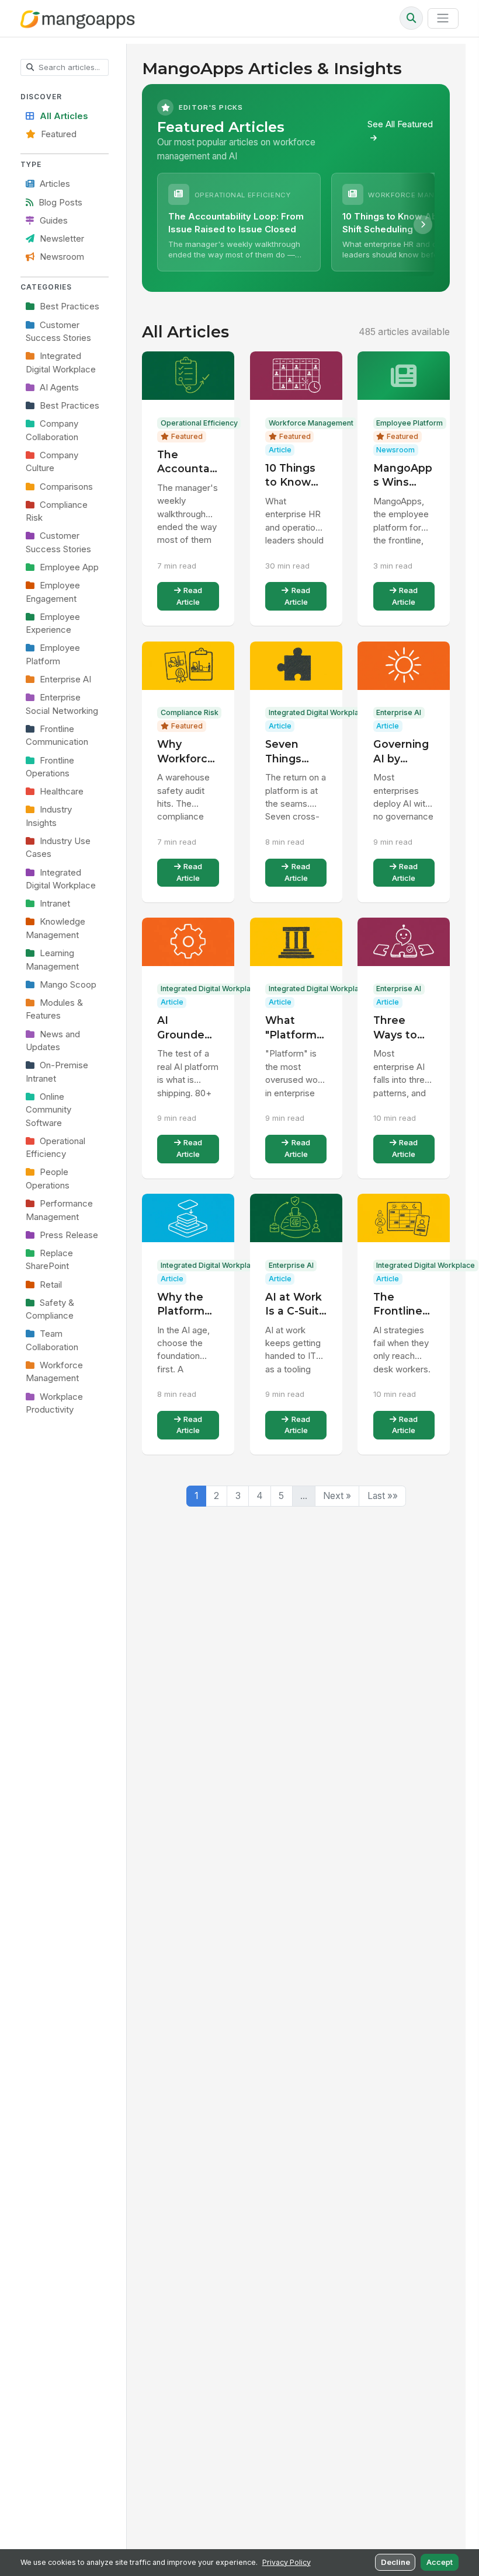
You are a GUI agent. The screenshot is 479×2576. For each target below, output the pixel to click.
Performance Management (59, 1210)
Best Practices (70, 306)
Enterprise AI (65, 679)
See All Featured (400, 124)
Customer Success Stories (58, 332)
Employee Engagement (53, 592)
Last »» (383, 1496)
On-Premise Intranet (57, 1072)
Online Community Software (48, 1110)
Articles (55, 184)
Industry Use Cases (58, 848)
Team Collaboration (52, 1340)
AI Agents (59, 388)
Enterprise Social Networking (62, 704)
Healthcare (62, 792)
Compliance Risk (57, 511)
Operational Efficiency (55, 1148)
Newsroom (62, 257)
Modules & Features (54, 1009)
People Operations (48, 1179)
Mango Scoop (68, 985)
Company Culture (52, 462)
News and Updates (53, 1041)
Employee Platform (53, 654)
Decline (395, 2562)
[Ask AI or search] (411, 18)
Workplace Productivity (54, 1403)
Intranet (55, 904)
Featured (59, 134)
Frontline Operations (50, 767)
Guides (54, 221)
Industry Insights (49, 816)
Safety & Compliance (50, 1309)
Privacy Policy (287, 2562)
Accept (440, 2562)
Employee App (69, 567)
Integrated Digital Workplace (61, 362)
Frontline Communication (57, 735)
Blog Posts (60, 203)
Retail (51, 1285)
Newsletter (62, 239)
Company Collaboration (52, 430)
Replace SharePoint (49, 1260)
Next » (337, 1496)
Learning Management (52, 960)
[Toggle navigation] (443, 18)
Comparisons (66, 487)
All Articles (64, 116)
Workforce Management (54, 1372)
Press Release (69, 1235)
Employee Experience (53, 623)
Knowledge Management (55, 928)
